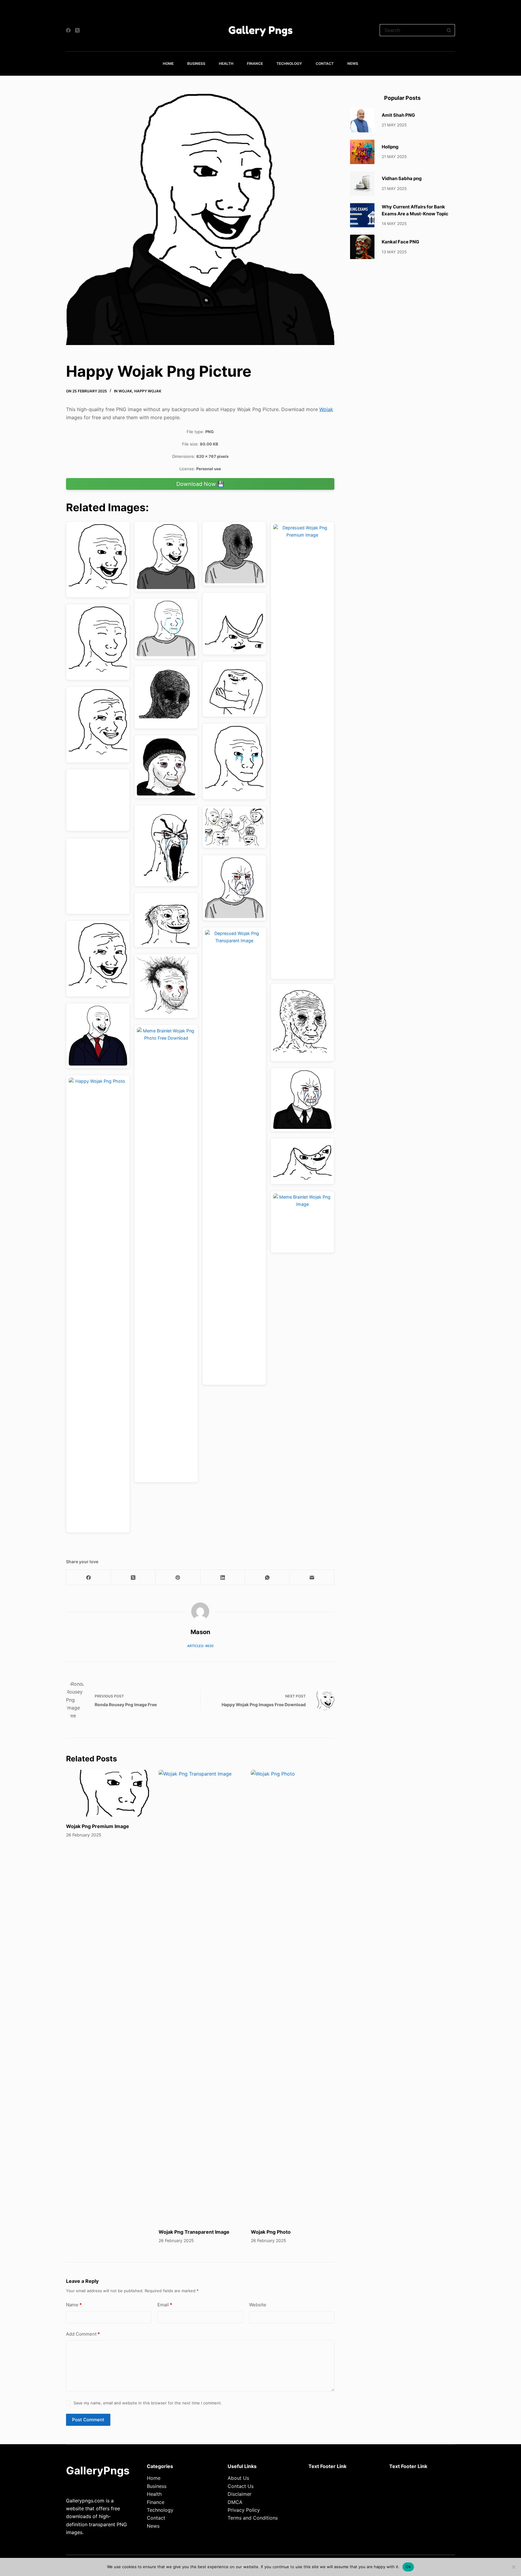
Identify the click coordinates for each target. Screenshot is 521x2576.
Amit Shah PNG (398, 115)
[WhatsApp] (267, 1578)
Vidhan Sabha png (402, 178)
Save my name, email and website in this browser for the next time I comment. (148, 2403)
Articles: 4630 (200, 1646)
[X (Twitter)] (77, 30)
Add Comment (83, 2334)
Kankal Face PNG (400, 242)
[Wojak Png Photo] (293, 1996)
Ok (408, 2567)
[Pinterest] (178, 1578)
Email (165, 2305)
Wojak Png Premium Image (98, 1826)
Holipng (390, 147)
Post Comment (88, 2420)
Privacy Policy (244, 2510)
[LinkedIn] (223, 1578)
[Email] (312, 1578)
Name (74, 2305)
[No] (513, 2567)
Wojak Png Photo (271, 2232)
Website (258, 2305)
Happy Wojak (148, 391)
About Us (238, 2478)
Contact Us (241, 2486)
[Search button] (449, 30)
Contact (325, 63)
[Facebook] (68, 30)
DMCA (235, 2502)
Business (196, 63)
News (353, 63)
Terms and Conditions (253, 2518)
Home (168, 63)
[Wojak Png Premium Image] (108, 1793)
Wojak (125, 391)
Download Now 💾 (200, 484)
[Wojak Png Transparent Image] (200, 1996)
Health (226, 63)
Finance (255, 63)
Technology (289, 63)
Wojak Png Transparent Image (194, 2232)
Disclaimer (240, 2494)
